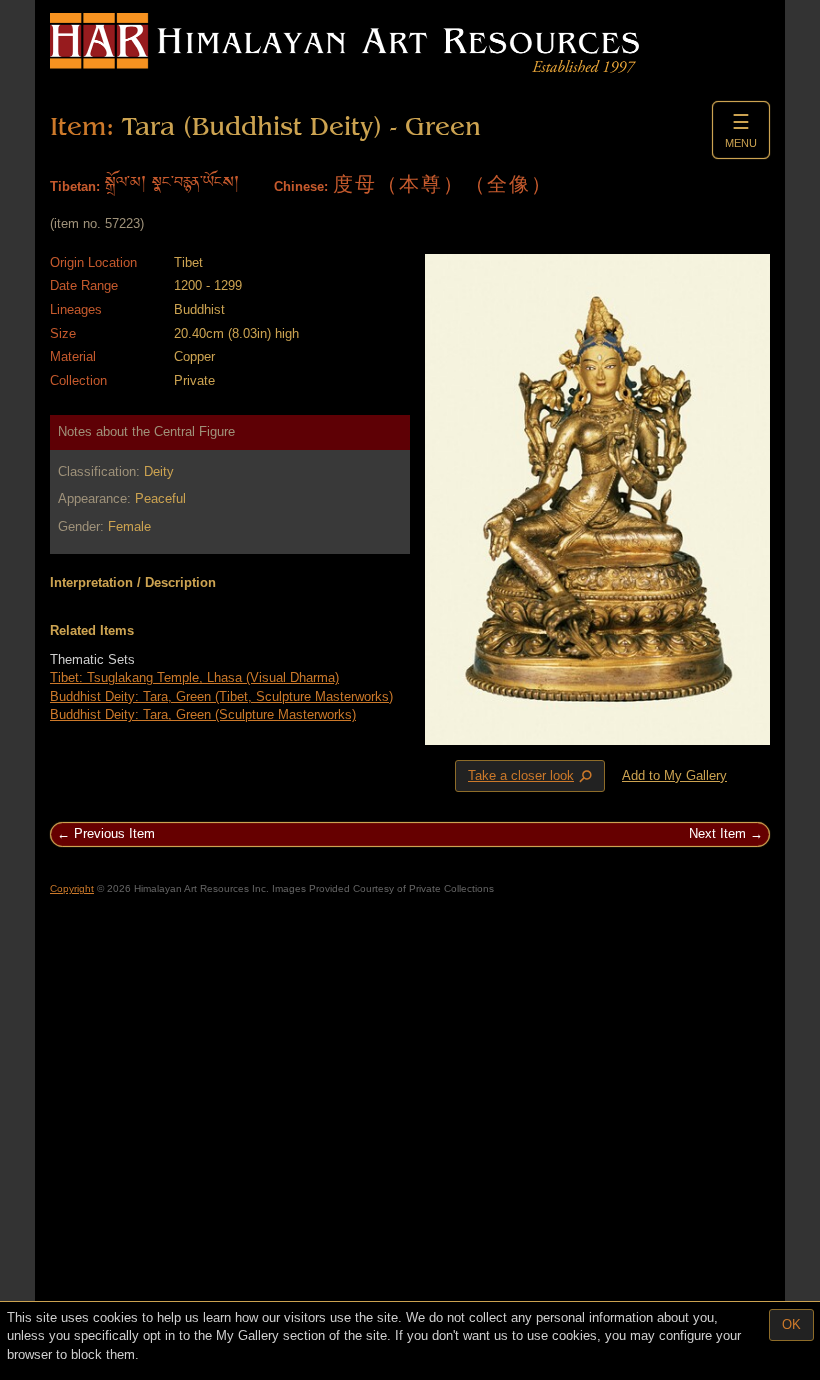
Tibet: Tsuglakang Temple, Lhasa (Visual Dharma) (194, 677)
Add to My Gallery (674, 775)
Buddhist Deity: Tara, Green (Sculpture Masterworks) (203, 714)
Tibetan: (75, 186)
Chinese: (301, 186)
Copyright (72, 888)
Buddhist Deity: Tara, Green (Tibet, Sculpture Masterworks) (221, 696)
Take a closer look (532, 776)
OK (791, 1324)
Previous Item (114, 833)
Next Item (717, 833)
